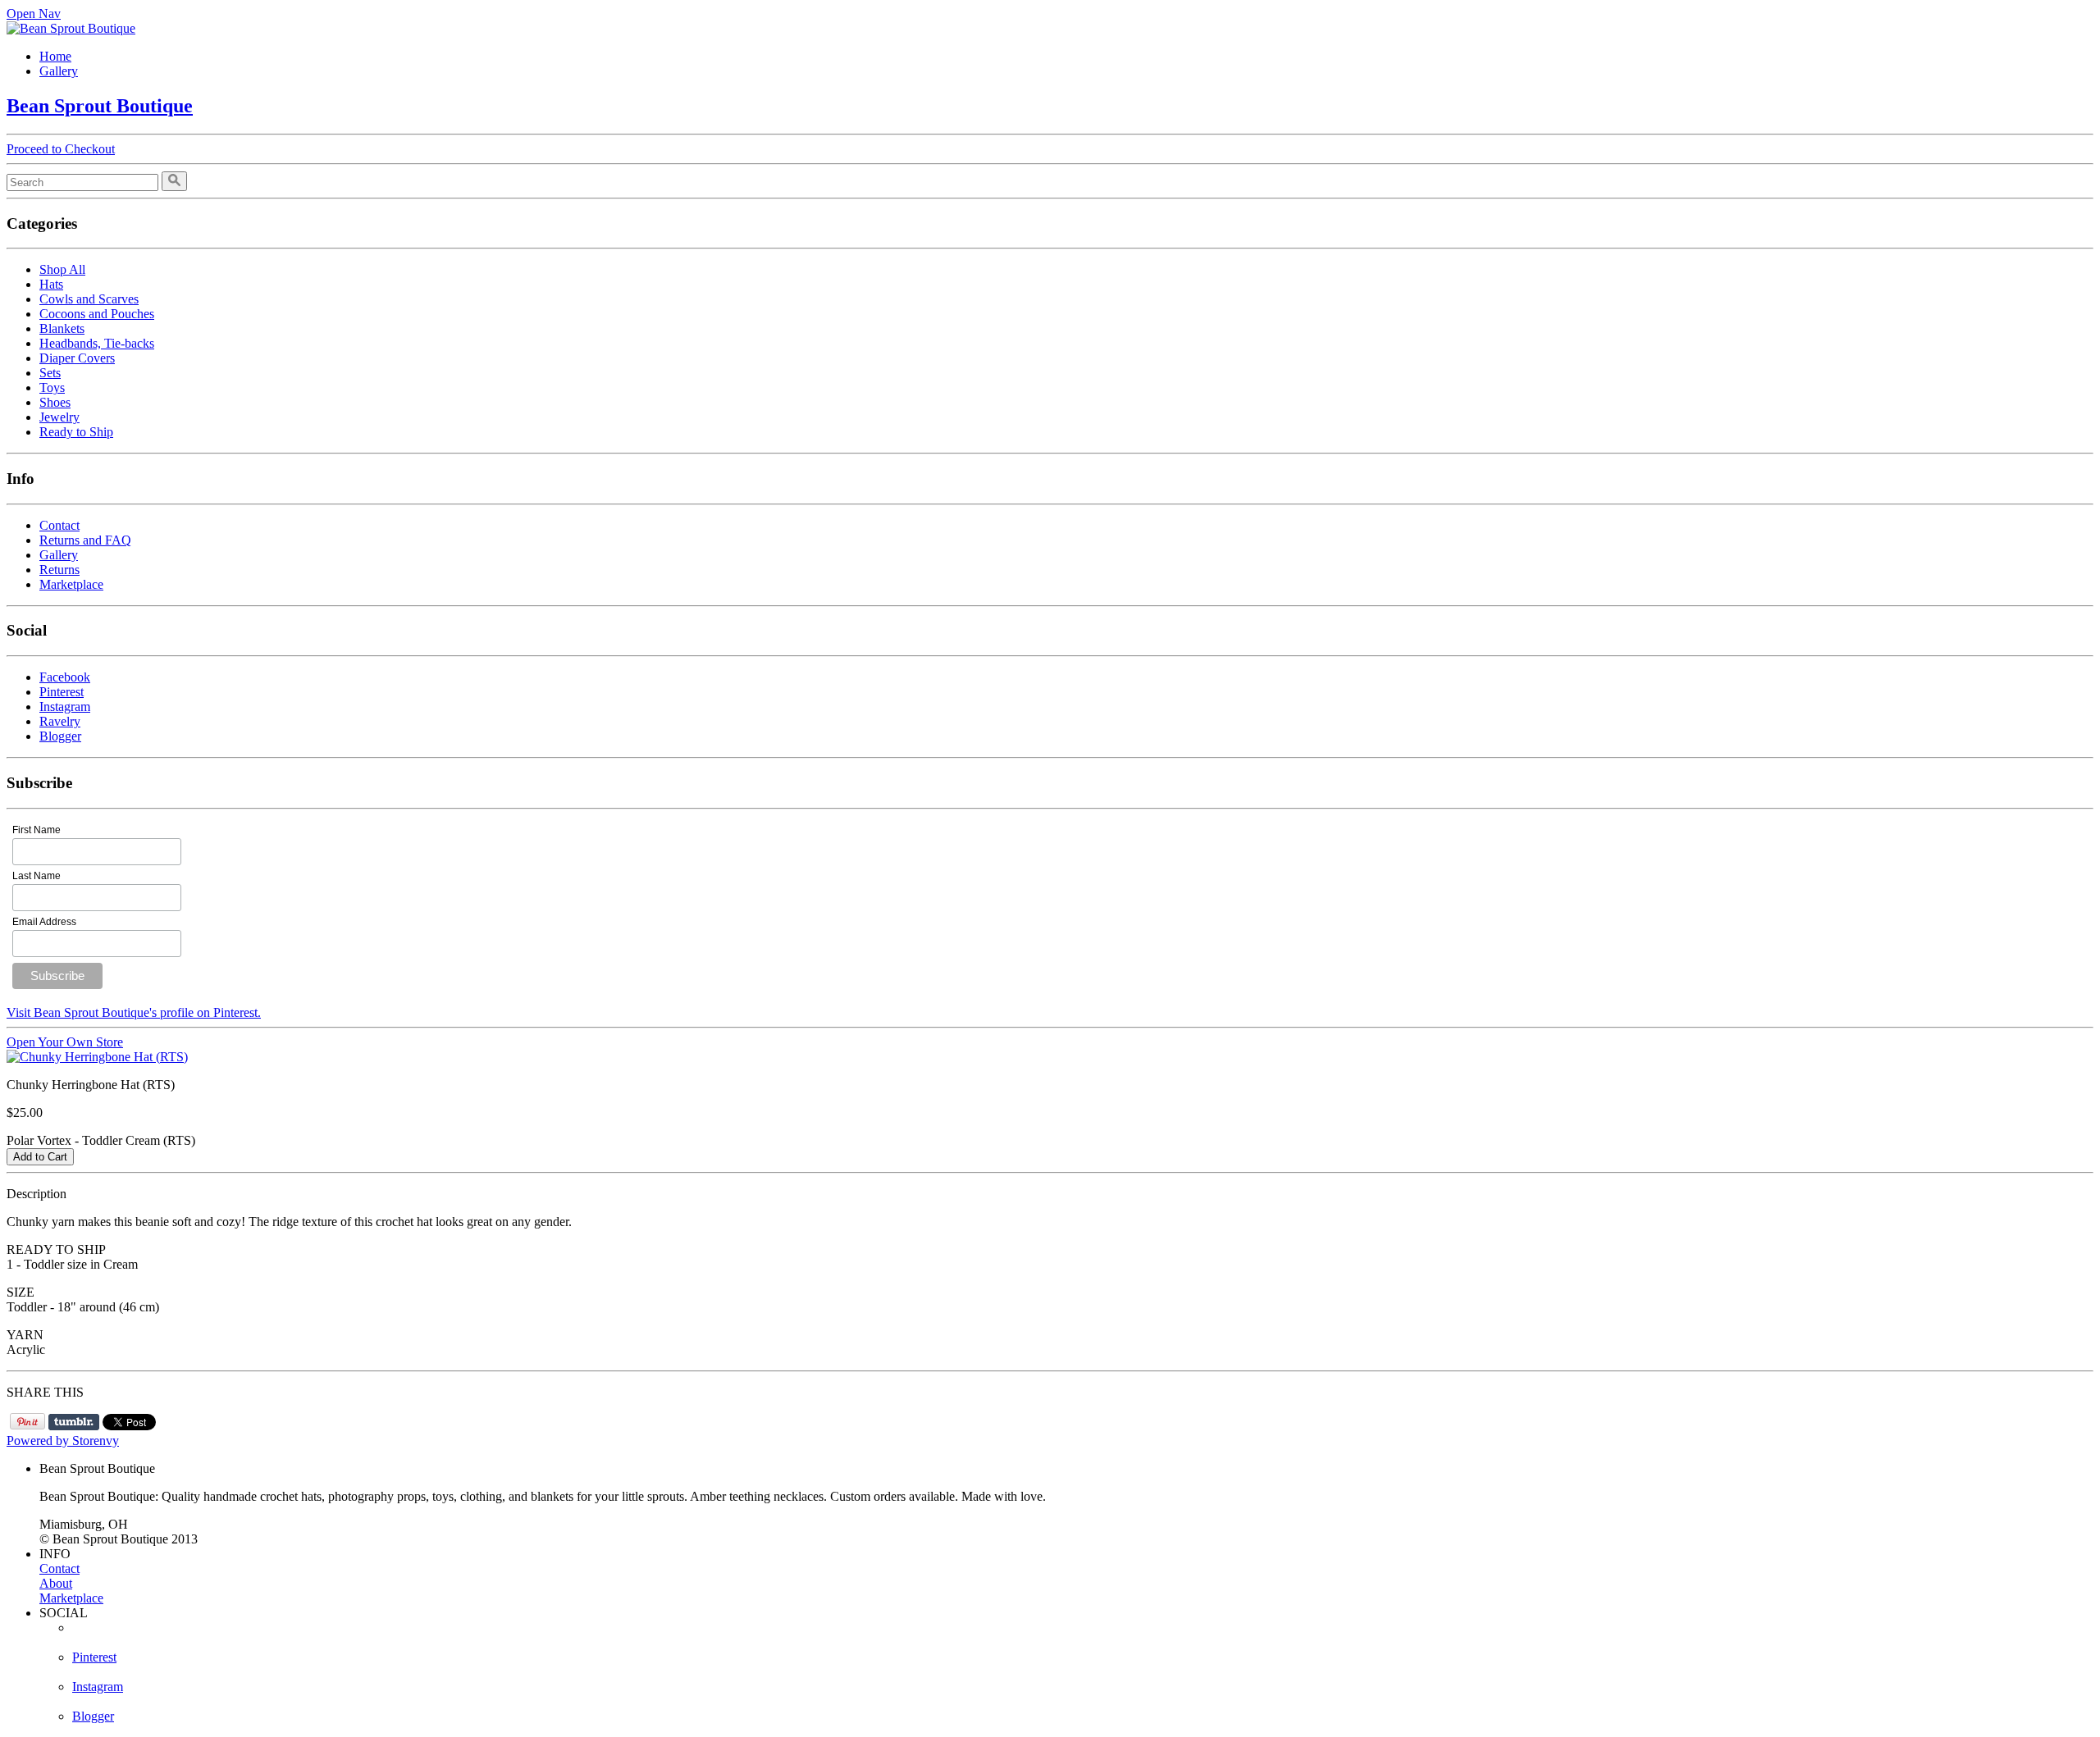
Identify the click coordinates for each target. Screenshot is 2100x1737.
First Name (37, 830)
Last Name (37, 876)
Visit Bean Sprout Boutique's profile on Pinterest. (134, 1012)
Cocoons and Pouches (97, 314)
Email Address (44, 922)
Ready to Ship (76, 432)
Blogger (60, 736)
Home (55, 56)
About (56, 1583)
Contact (59, 525)
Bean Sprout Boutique (100, 106)
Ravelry (60, 721)
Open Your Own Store (65, 1042)
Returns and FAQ (85, 540)
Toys (52, 388)
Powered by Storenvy (63, 1441)
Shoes (55, 402)
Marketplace (71, 584)
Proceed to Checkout (61, 149)
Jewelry (59, 417)
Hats (51, 284)
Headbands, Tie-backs (97, 343)
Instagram (65, 707)
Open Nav (34, 14)
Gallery (59, 71)
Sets (50, 373)
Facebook (65, 677)
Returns (59, 570)
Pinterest (62, 692)
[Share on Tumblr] (74, 1422)
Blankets (62, 328)
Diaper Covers (77, 358)
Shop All (62, 269)
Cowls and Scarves (89, 299)
